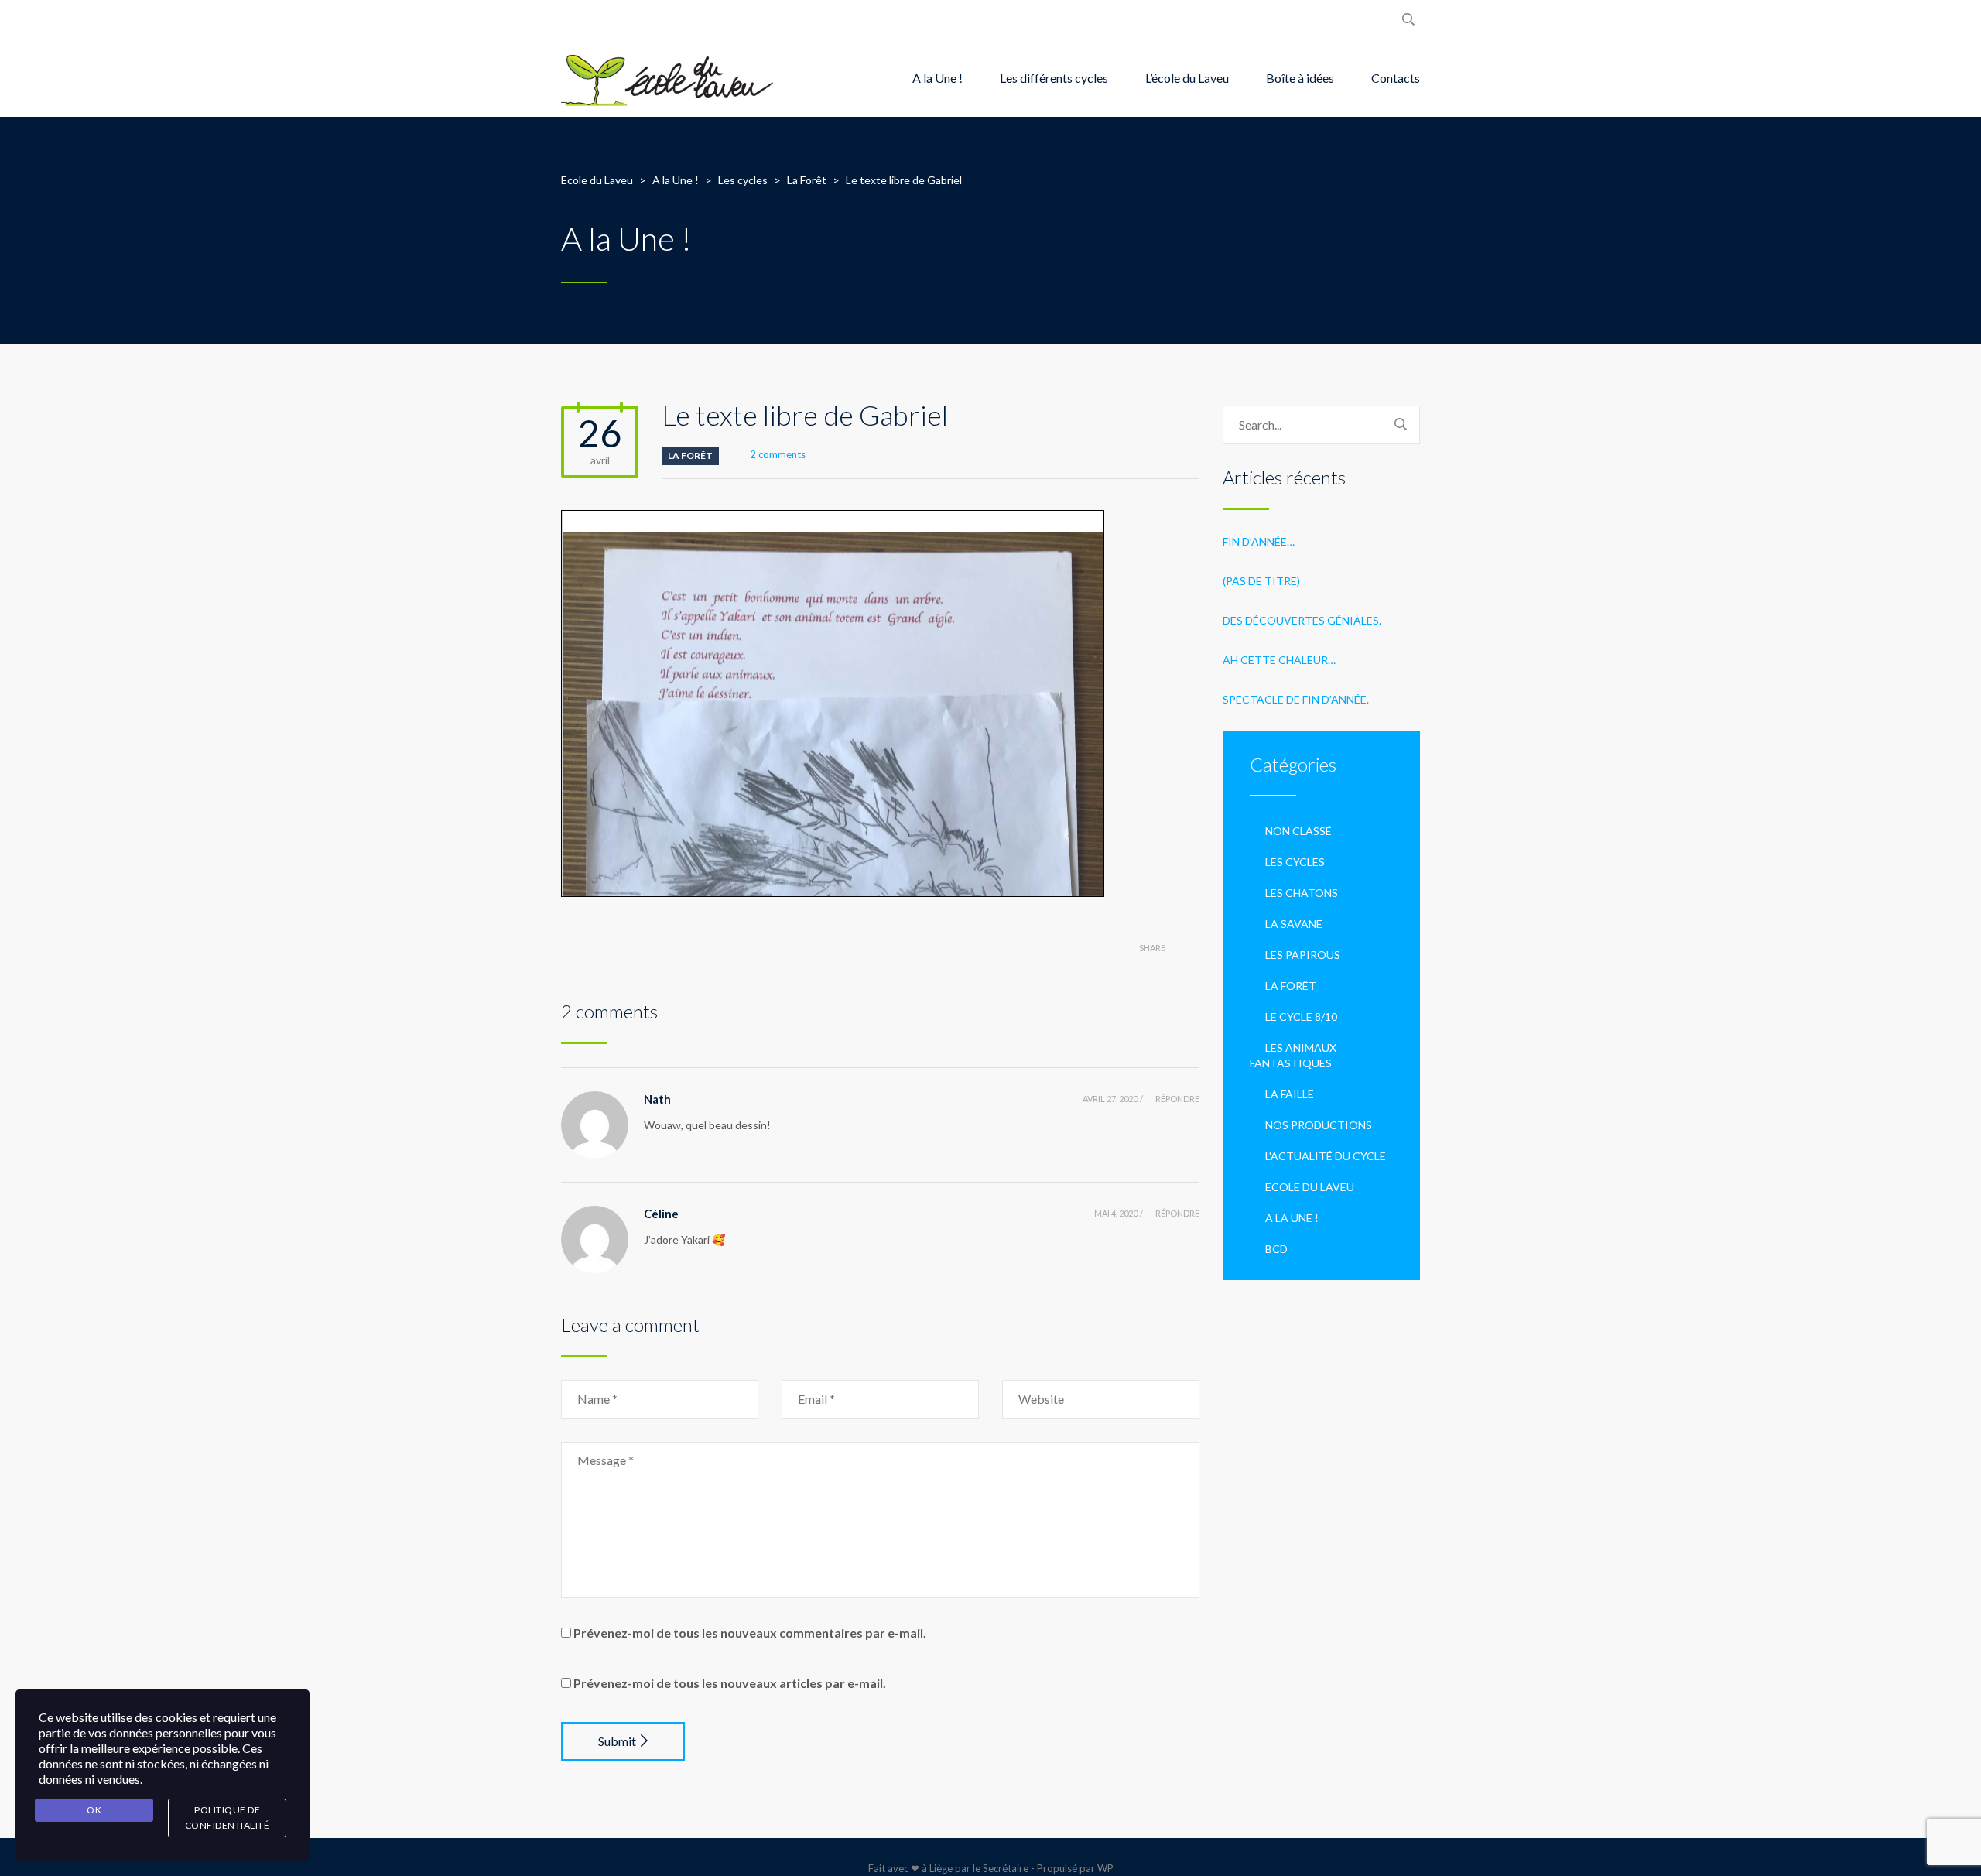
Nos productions (1319, 1125)
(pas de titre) (1261, 581)
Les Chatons (1302, 893)
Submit (617, 1741)
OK (94, 1810)
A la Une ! (937, 78)
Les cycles (1295, 862)
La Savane (1294, 924)
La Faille (1290, 1094)
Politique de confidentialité (228, 1818)
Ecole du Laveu (1310, 1187)
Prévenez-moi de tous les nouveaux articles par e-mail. (730, 1683)
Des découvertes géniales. (1302, 620)
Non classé (1298, 831)
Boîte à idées (1300, 78)
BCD (1276, 1249)
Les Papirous (1303, 955)
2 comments (778, 454)
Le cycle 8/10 (1301, 1017)
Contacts (1396, 78)
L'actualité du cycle (1326, 1156)
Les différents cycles (1054, 78)
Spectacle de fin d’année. (1296, 699)
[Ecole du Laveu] (669, 78)
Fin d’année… (1259, 541)
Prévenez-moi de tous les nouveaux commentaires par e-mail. (750, 1633)
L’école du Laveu (1187, 78)
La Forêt (690, 455)
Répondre (1177, 1099)
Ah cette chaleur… (1279, 660)
